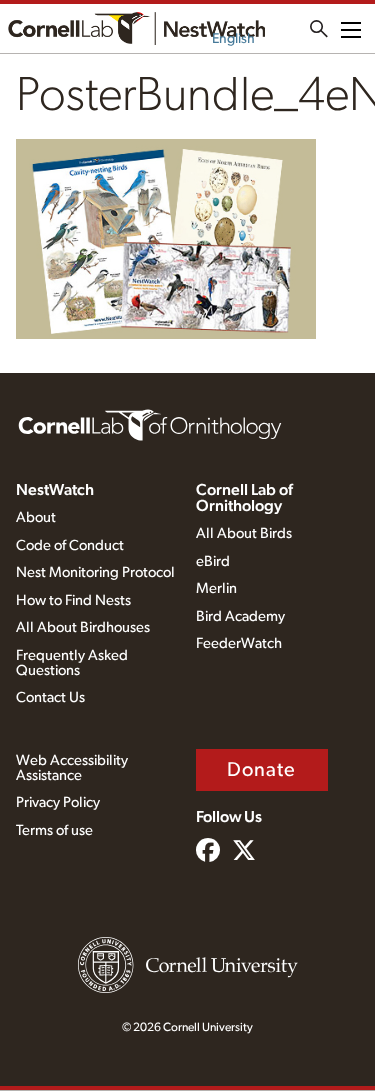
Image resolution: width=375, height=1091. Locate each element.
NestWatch (55, 490)
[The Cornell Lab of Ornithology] (150, 424)
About (36, 517)
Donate (262, 770)
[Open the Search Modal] (319, 29)
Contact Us (50, 697)
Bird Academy (240, 616)
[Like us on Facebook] (208, 852)
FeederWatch (239, 643)
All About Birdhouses (83, 627)
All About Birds (244, 533)
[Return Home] (136, 28)
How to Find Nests (73, 600)
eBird (213, 561)
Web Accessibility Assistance (72, 768)
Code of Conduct (70, 545)
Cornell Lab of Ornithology (244, 498)
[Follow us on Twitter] (244, 852)
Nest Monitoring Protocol (95, 572)
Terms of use (54, 830)
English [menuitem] (233, 39)
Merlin (216, 588)
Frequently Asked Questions (72, 663)
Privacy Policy (58, 802)
